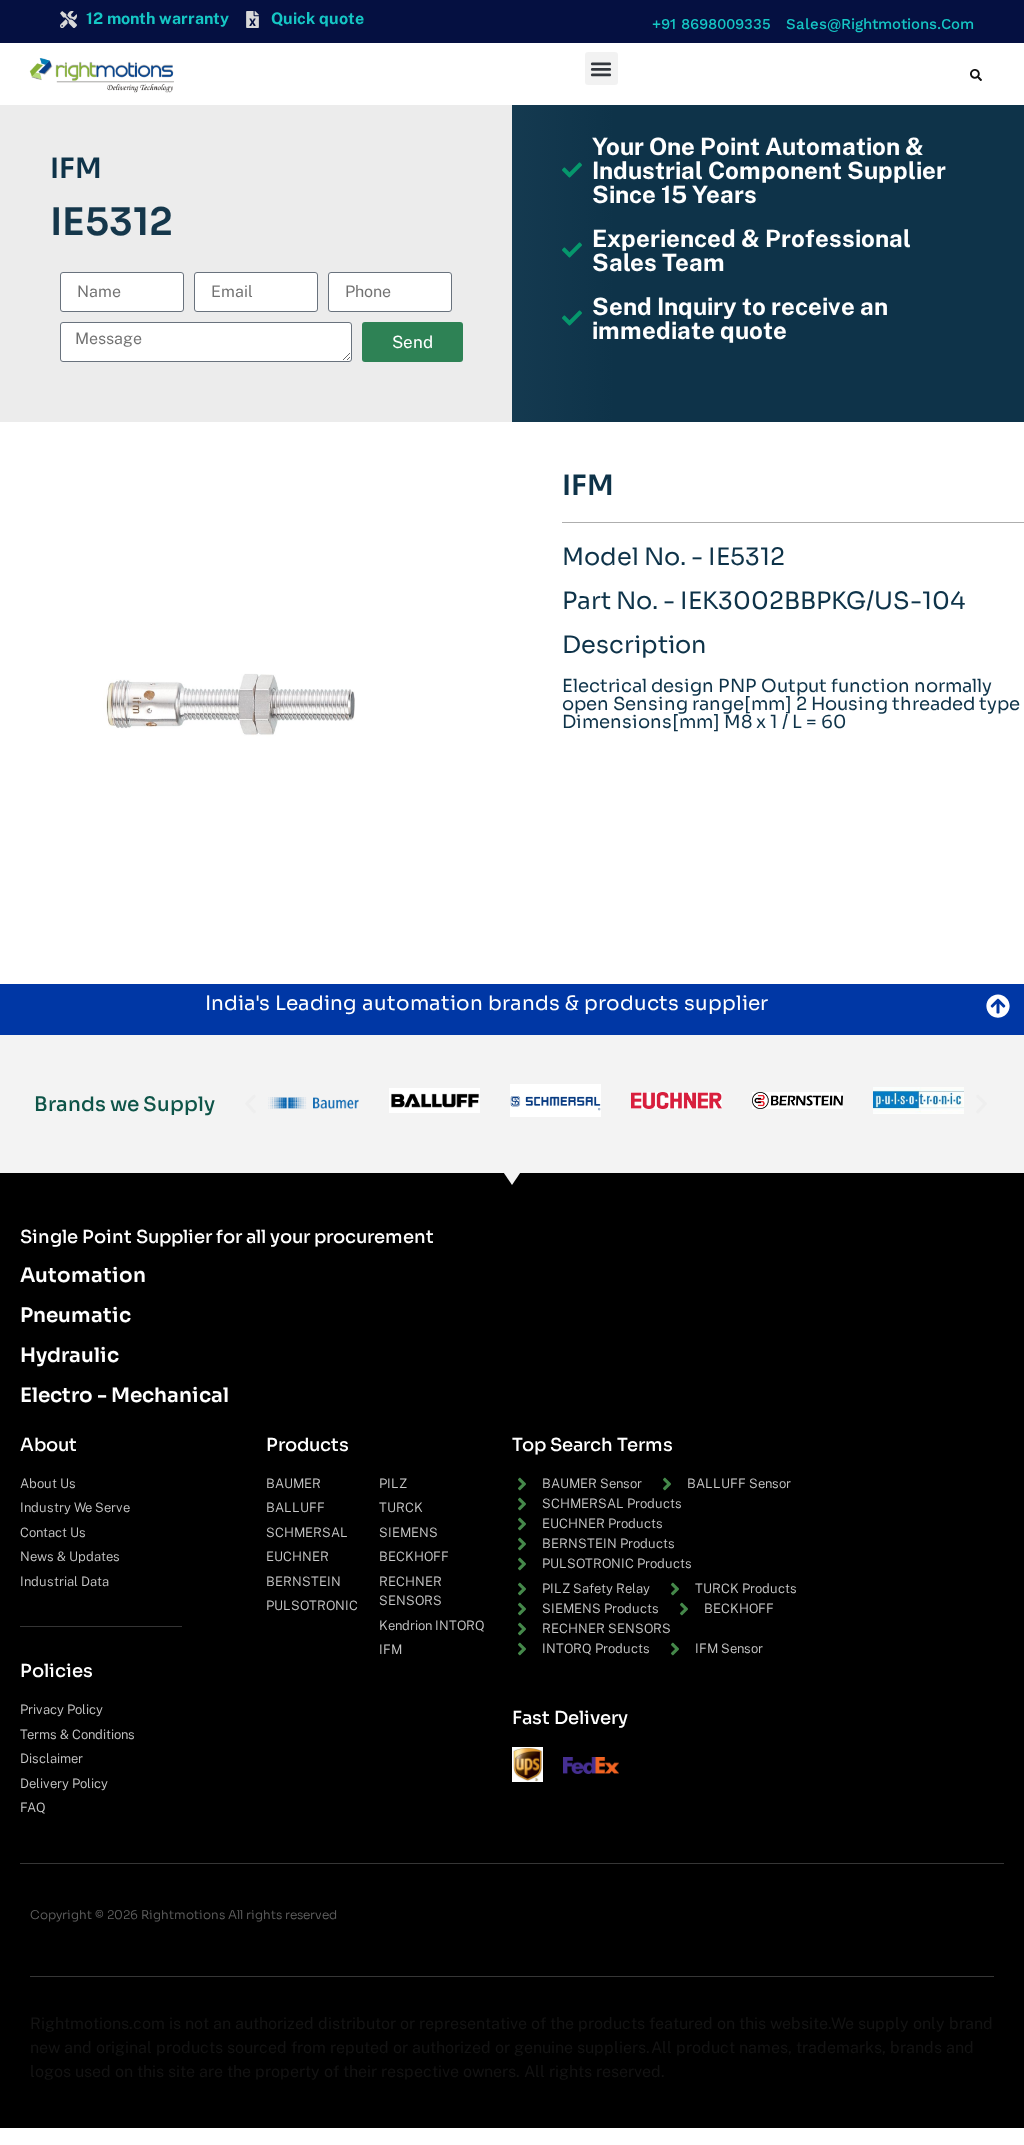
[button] (706, 24)
